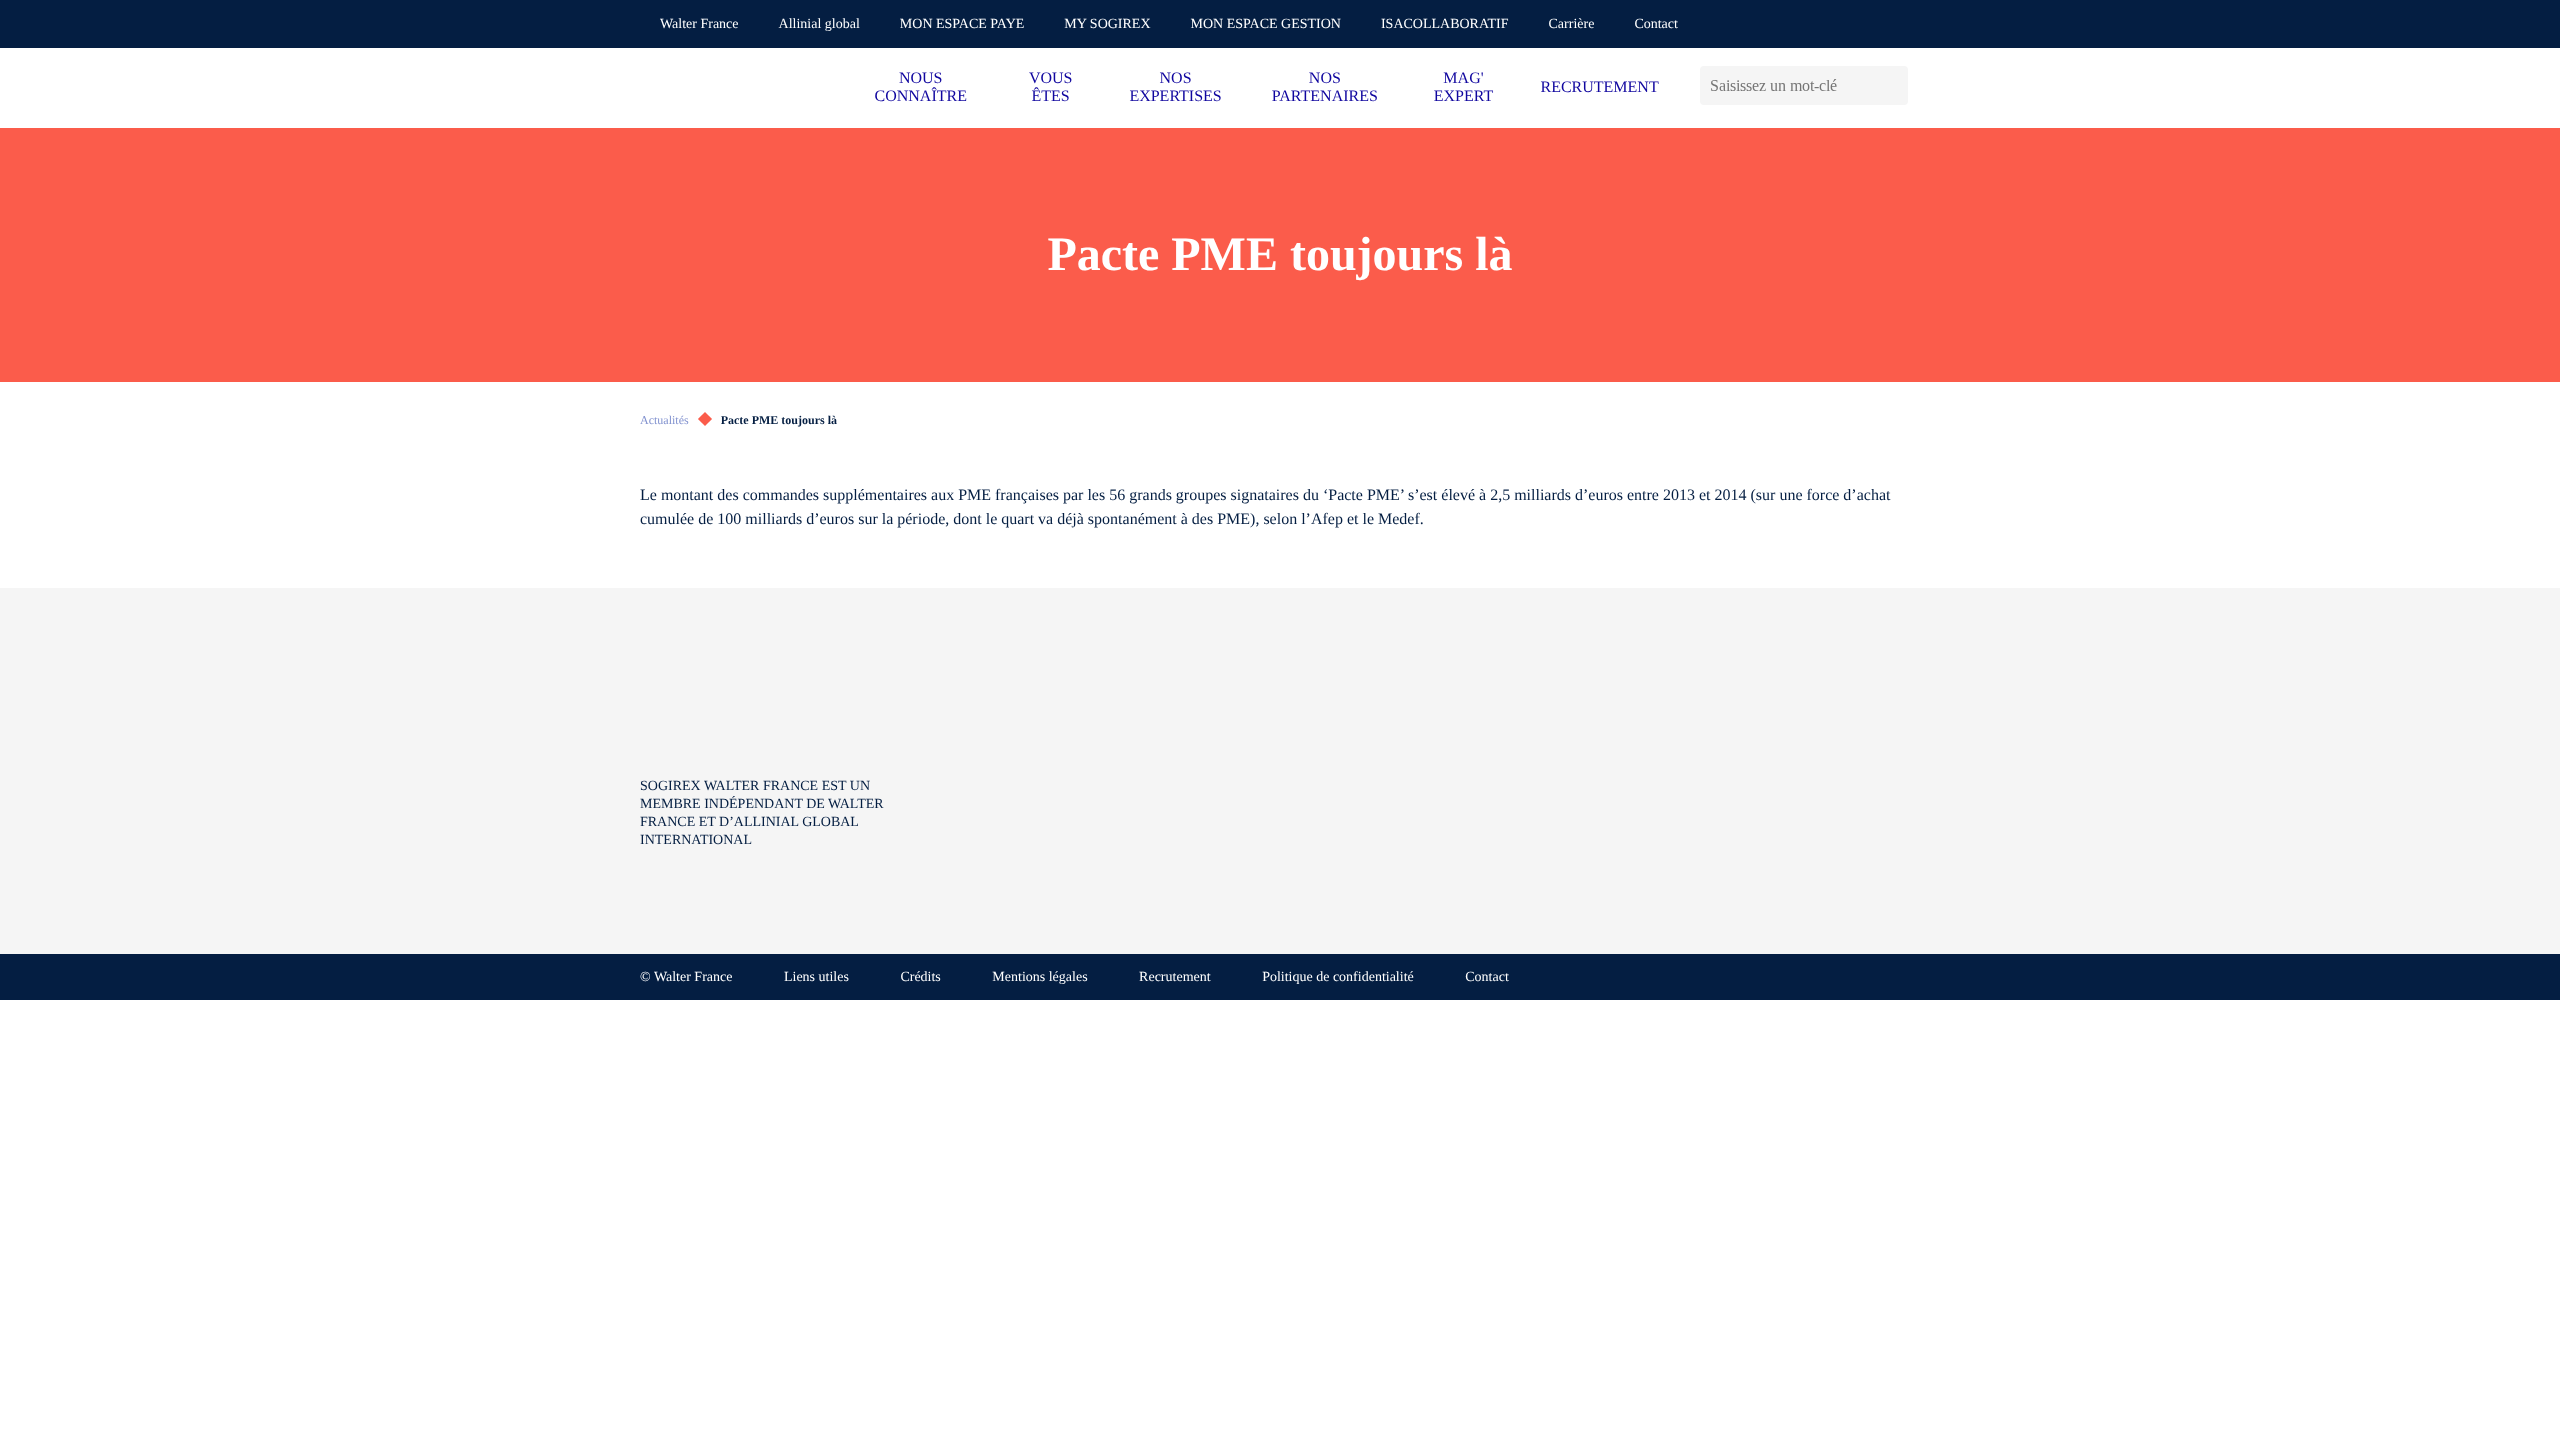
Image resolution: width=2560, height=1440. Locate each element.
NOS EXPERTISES (1175, 87)
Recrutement (1175, 977)
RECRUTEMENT (1599, 87)
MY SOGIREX (1107, 24)
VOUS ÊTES (1051, 87)
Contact (1656, 24)
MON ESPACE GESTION (1266, 24)
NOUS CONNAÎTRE (921, 87)
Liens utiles (816, 977)
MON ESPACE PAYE (962, 24)
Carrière (1572, 24)
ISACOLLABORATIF (1445, 24)
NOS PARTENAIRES (1325, 87)
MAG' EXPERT (1463, 87)
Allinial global (819, 24)
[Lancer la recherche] (1892, 85)
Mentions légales (1039, 977)
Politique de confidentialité (1338, 977)
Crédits (920, 977)
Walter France (699, 24)
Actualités (664, 420)
